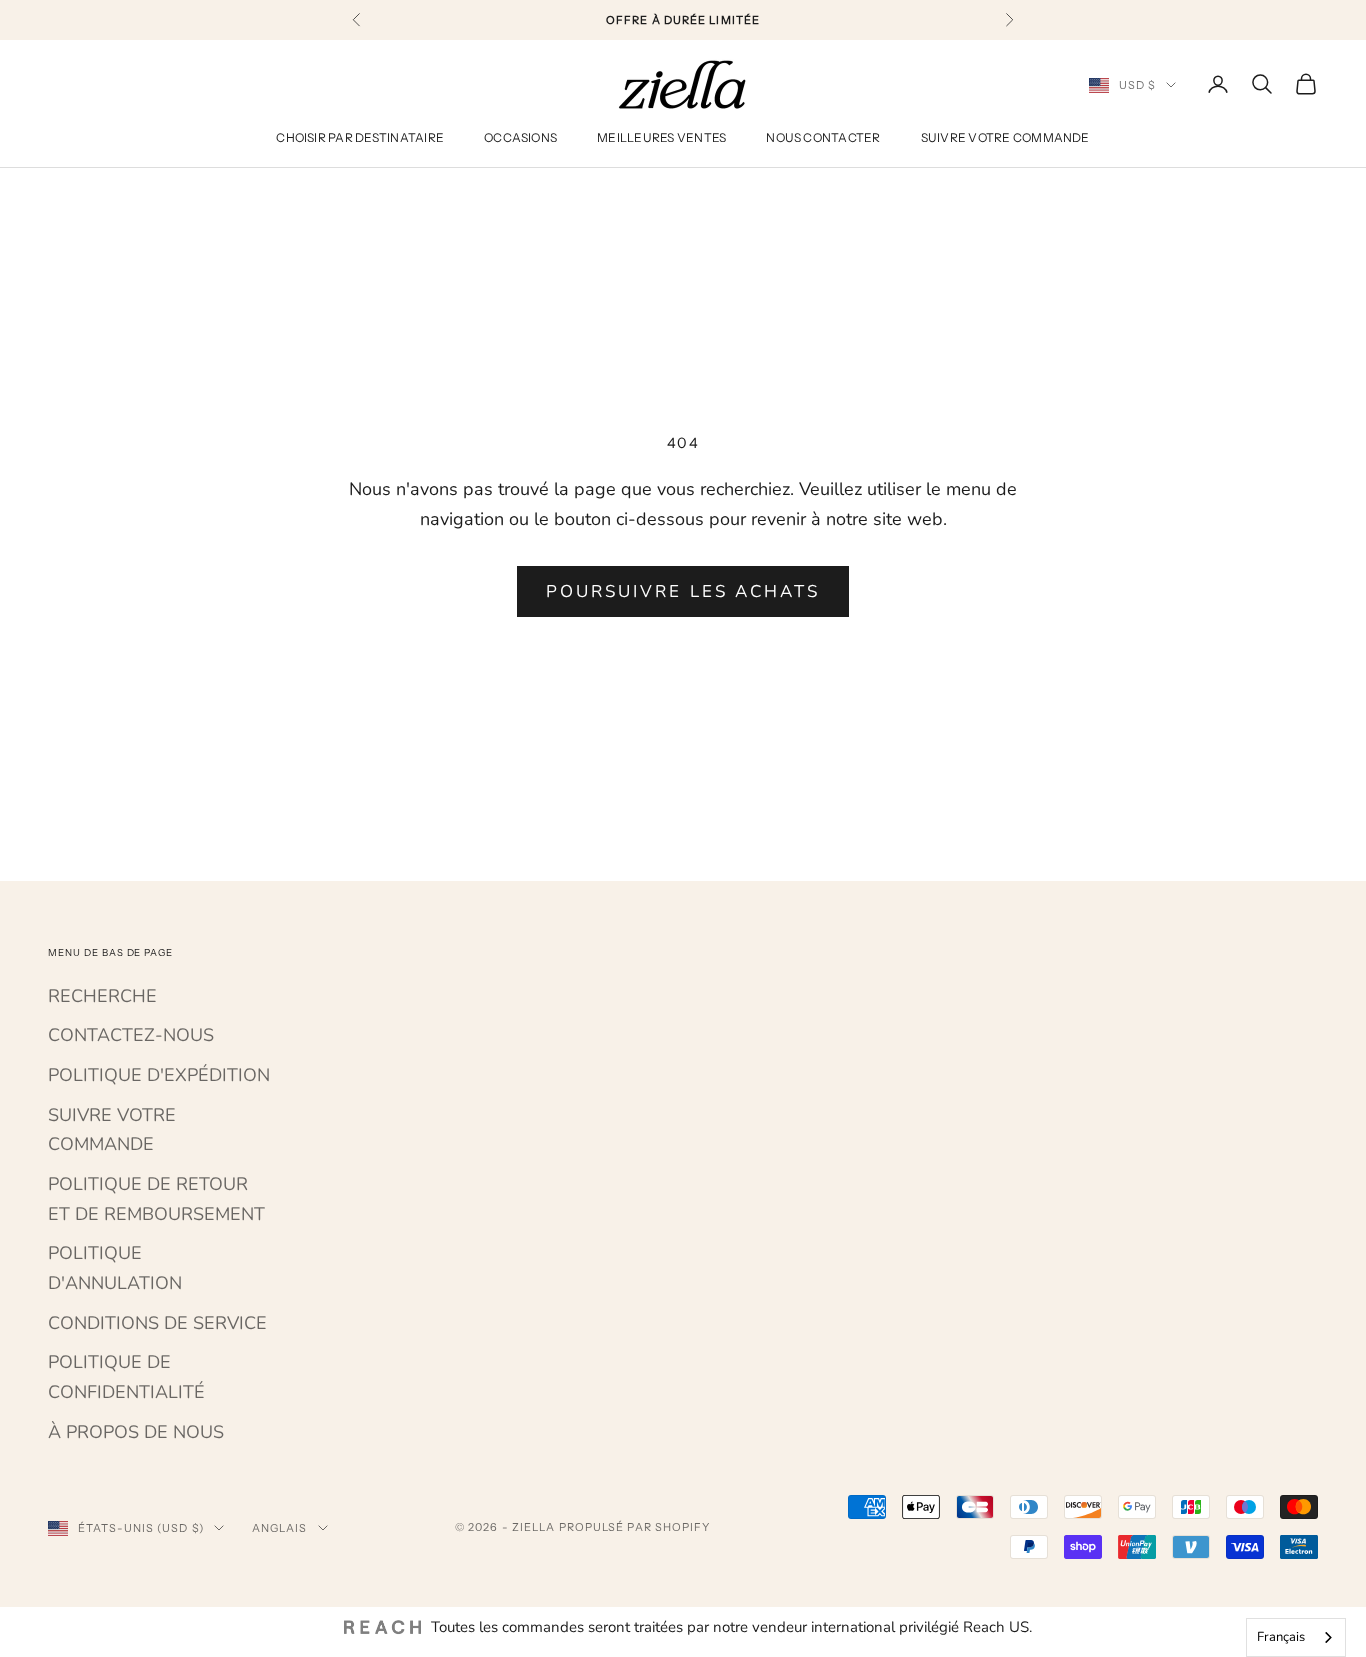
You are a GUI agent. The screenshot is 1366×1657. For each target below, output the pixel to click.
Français (1281, 1637)
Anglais (280, 1528)
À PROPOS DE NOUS (136, 1432)
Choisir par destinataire (360, 138)
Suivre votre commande (1005, 138)
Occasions (520, 138)
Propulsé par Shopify (635, 1527)
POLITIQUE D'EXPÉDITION (159, 1075)
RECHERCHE (102, 996)
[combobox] (1296, 1637)
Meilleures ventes (661, 138)
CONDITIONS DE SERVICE (157, 1323)
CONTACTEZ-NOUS (131, 1035)
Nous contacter (823, 138)
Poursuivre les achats (683, 591)
